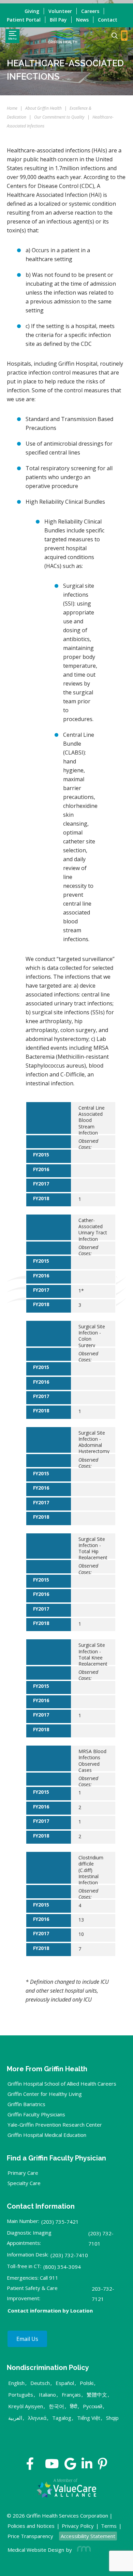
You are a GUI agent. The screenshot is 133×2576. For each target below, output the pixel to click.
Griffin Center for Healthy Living (45, 2094)
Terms (109, 2526)
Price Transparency (30, 2536)
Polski (87, 2383)
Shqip (112, 2418)
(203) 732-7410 (69, 2255)
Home (12, 108)
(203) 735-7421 (60, 2222)
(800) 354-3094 (62, 2267)
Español (65, 2383)
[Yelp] (102, 2466)
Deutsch (40, 2383)
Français (71, 2395)
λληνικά (37, 2418)
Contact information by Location (50, 2310)
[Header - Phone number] (124, 36)
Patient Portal (24, 20)
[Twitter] (40, 2466)
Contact (108, 20)
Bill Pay (58, 20)
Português (21, 2395)
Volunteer (60, 11)
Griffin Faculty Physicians (36, 2114)
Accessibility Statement (88, 2536)
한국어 (56, 2406)
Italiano (47, 2395)
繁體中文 (97, 2395)
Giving (32, 11)
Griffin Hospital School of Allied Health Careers (62, 2084)
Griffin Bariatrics (26, 2104)
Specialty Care (24, 2183)
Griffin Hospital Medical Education (47, 2135)
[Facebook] (30, 2466)
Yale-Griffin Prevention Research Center (55, 2125)
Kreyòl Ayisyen (26, 2406)
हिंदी (73, 2406)
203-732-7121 (103, 2294)
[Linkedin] (87, 2466)
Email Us (27, 2339)
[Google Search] (112, 36)
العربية (15, 2418)
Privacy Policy (78, 2526)
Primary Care (23, 2173)
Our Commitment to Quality (59, 117)
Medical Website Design (36, 2550)
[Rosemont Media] (83, 2550)
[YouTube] (52, 2466)
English (16, 2383)
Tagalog (62, 2418)
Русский (93, 2406)
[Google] (70, 2466)
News (82, 20)
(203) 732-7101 (101, 2238)
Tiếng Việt (89, 2418)
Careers (90, 11)
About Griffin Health (43, 108)
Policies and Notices (31, 2526)
